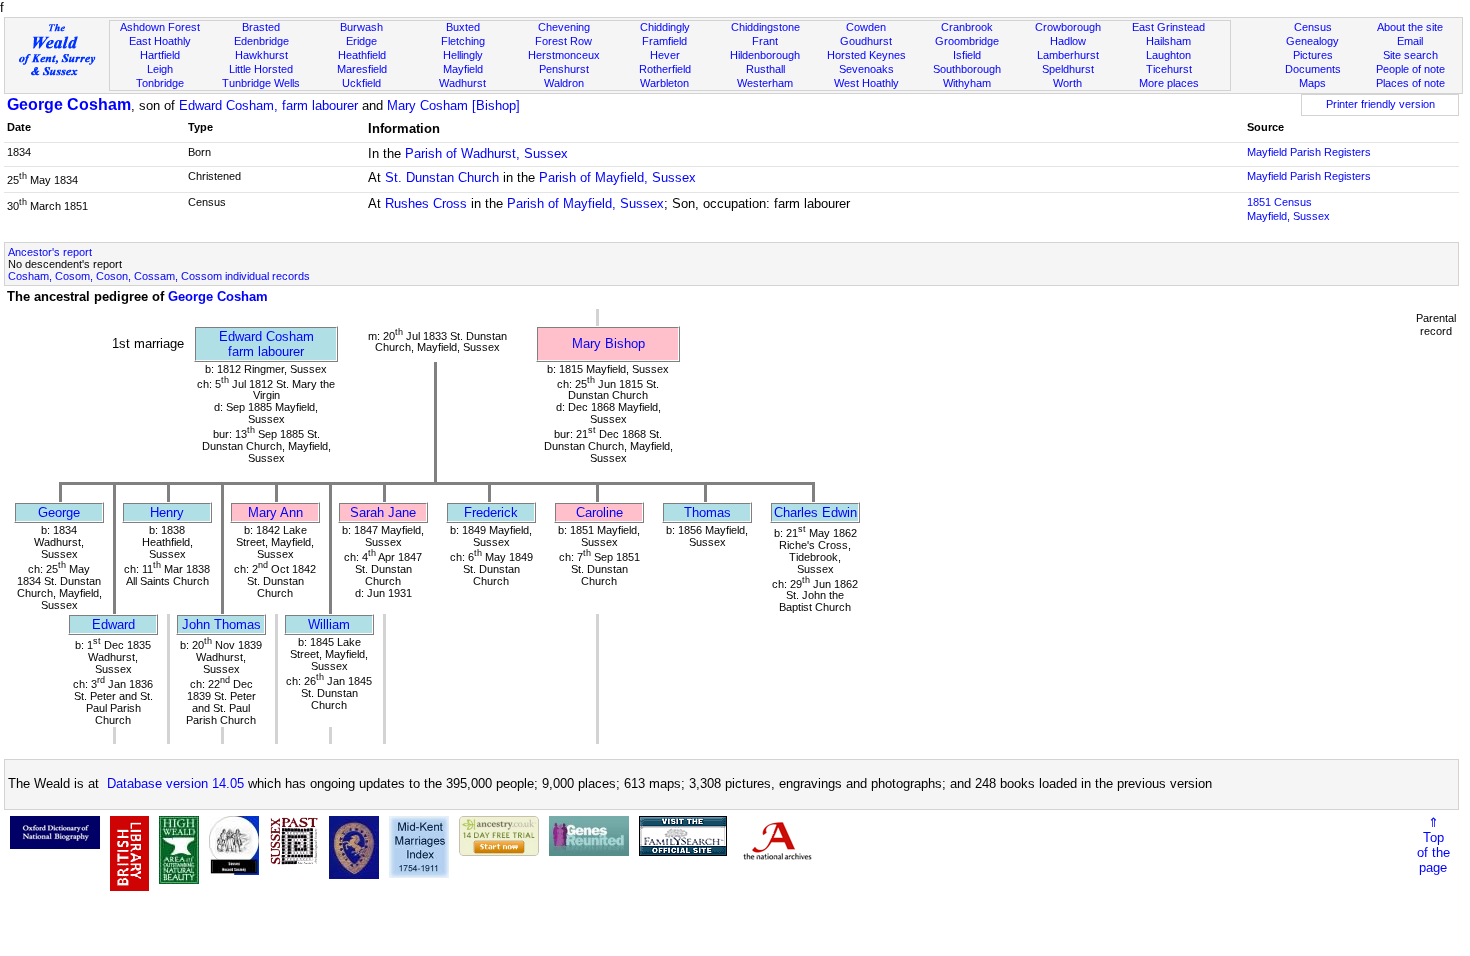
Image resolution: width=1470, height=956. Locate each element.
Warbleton (664, 83)
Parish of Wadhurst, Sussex (486, 153)
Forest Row (563, 41)
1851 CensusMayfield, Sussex (1288, 209)
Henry (167, 512)
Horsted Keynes (866, 55)
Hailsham (1168, 41)
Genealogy (1312, 41)
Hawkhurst (261, 55)
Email (1410, 41)
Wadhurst (462, 83)
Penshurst (564, 69)
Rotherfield (665, 69)
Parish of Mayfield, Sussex (617, 177)
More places (1169, 83)
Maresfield (362, 69)
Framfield (664, 41)
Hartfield (160, 55)
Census (1313, 27)
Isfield (967, 55)
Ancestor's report (50, 252)
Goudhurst (866, 41)
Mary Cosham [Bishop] (453, 105)
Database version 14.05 (175, 783)
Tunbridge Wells (261, 83)
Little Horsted (261, 69)
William (329, 624)
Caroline (599, 512)
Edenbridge (261, 41)
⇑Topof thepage (1433, 845)
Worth (1067, 83)
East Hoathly (160, 41)
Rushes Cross (426, 203)
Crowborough (1068, 27)
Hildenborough (765, 55)
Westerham (765, 83)
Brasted (261, 27)
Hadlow (1068, 41)
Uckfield (361, 83)
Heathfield (362, 55)
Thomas (707, 512)
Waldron (564, 83)
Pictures (1313, 55)
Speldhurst (1068, 69)
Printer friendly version (1380, 104)
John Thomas (221, 624)
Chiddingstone (765, 27)
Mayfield (463, 69)
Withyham (967, 83)
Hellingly (463, 55)
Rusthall (765, 69)
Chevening (564, 27)
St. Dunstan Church (442, 177)
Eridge (361, 41)
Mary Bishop (608, 343)
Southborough (967, 69)
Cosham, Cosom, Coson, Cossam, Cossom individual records (159, 276)
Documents (1313, 69)
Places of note (1410, 83)
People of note (1410, 69)
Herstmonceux (564, 55)
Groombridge (967, 41)
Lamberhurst (1068, 55)
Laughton (1168, 55)
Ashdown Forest (160, 27)
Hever (665, 55)
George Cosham (69, 104)
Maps (1312, 83)
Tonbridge (160, 83)
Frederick (491, 512)
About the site (1410, 27)
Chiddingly (665, 27)
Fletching (463, 41)
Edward (113, 624)
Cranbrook (967, 27)
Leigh (160, 69)
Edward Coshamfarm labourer (266, 344)
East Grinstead (1168, 27)
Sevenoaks (866, 69)
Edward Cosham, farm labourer (268, 105)
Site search (1410, 55)
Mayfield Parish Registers (1309, 152)
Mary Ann (275, 512)
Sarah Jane (383, 512)
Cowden (866, 27)
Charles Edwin (815, 512)
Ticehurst (1169, 69)
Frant (765, 41)
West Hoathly (866, 83)
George (59, 512)
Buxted (463, 27)
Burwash (361, 27)
